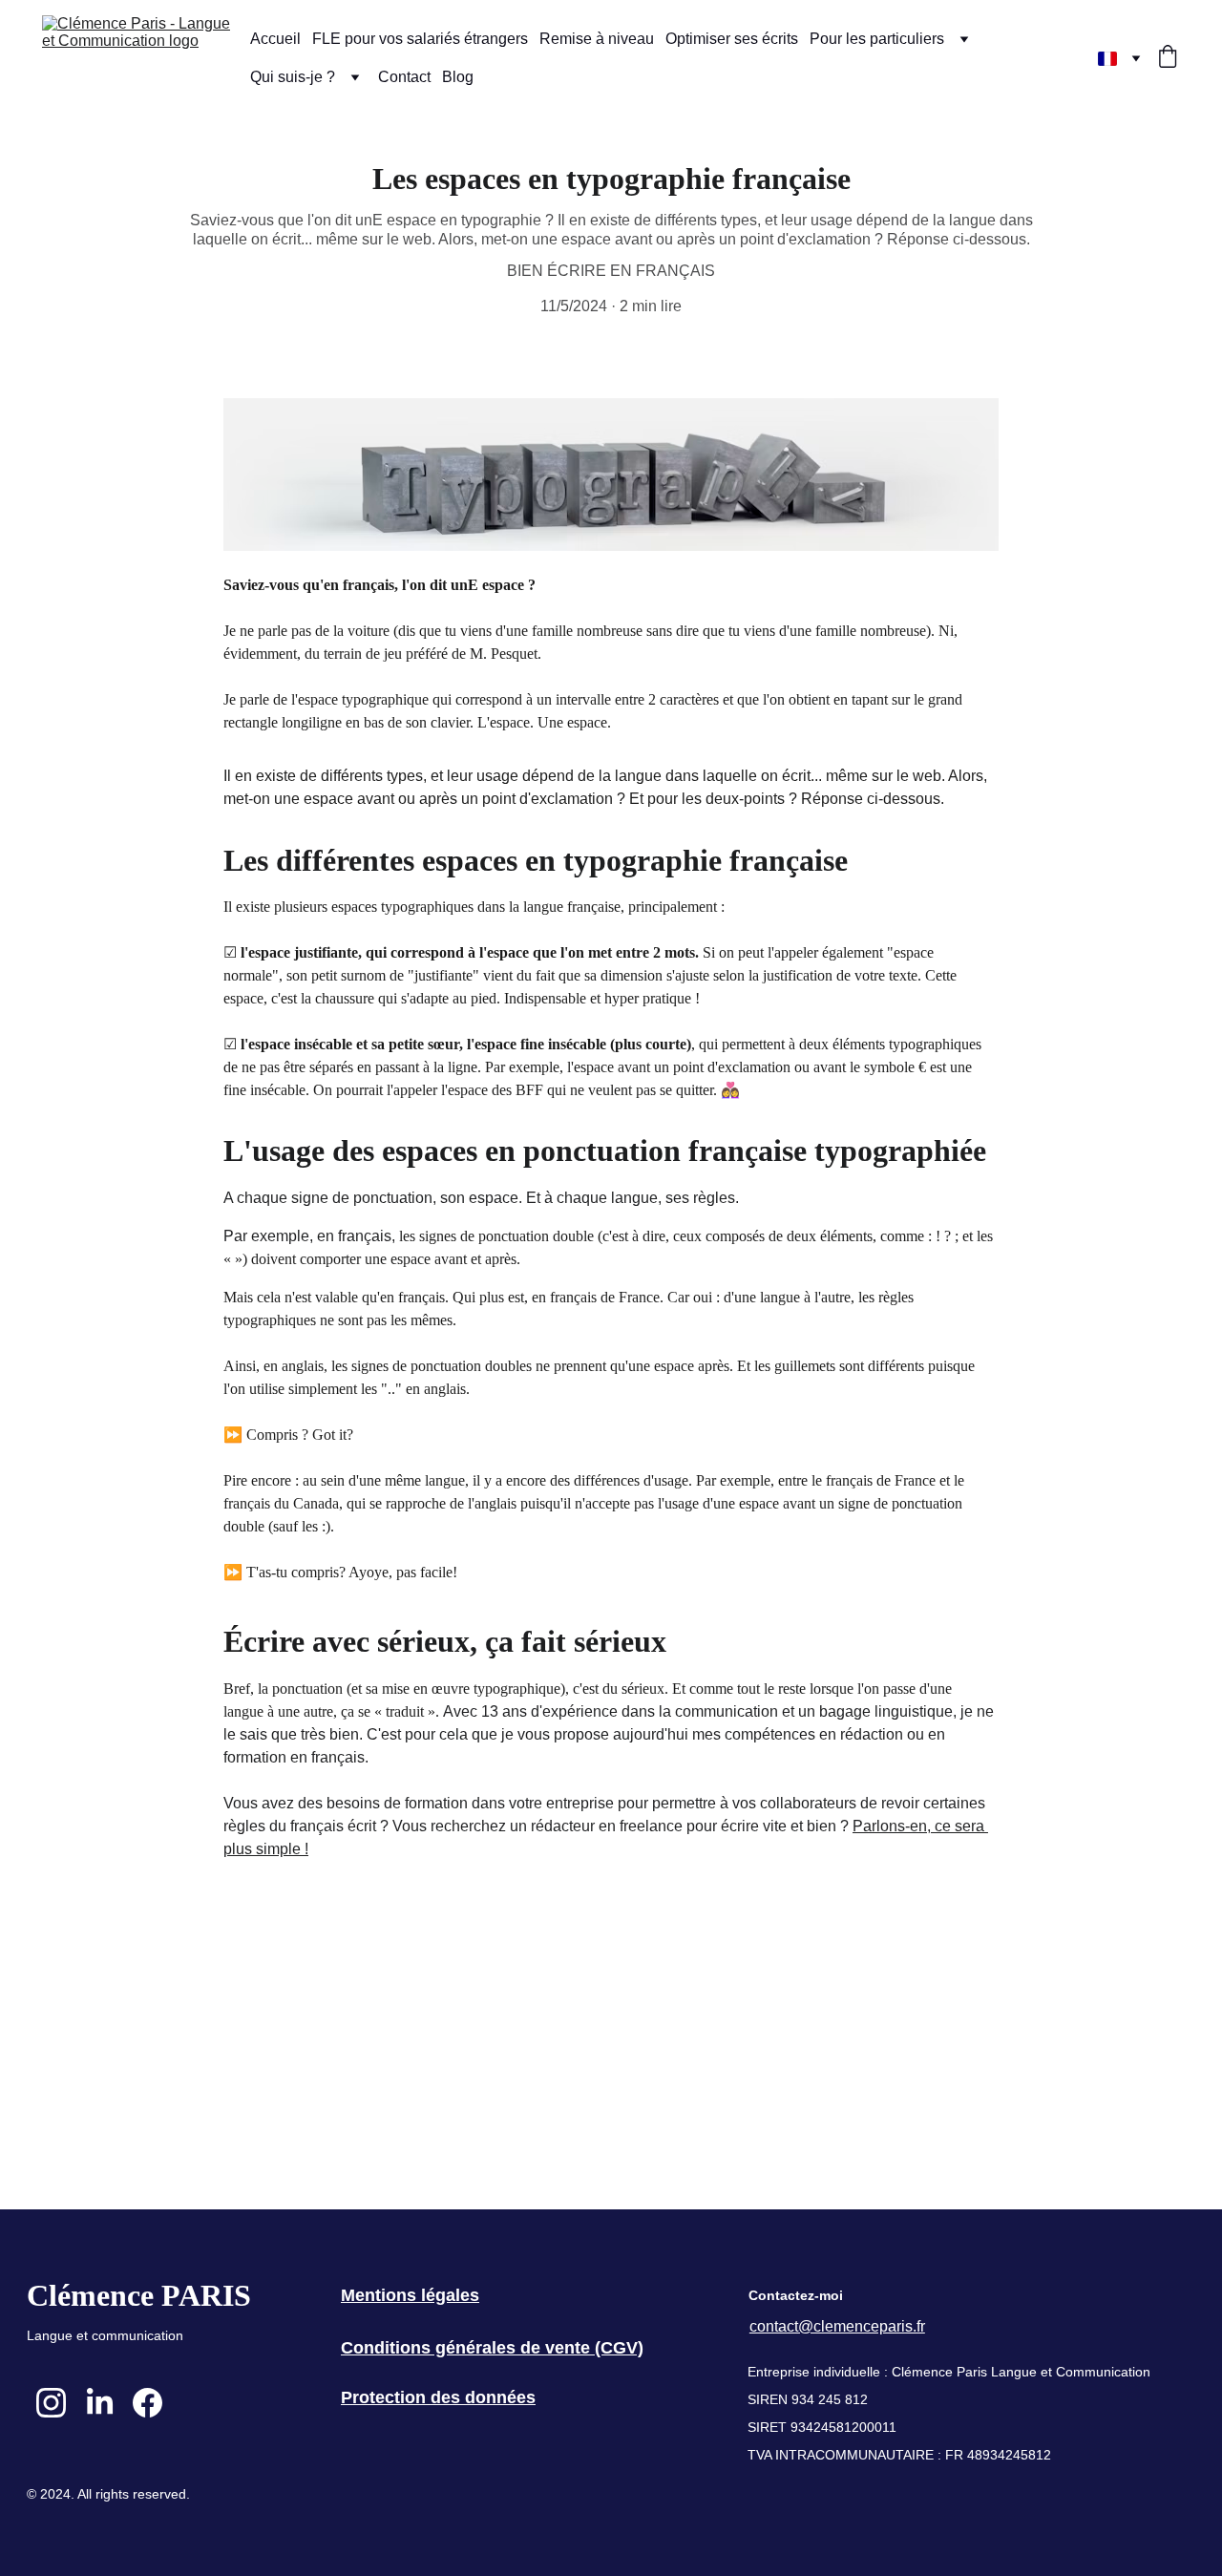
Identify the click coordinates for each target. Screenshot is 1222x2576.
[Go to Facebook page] (147, 2403)
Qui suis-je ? (293, 77)
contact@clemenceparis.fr (837, 2326)
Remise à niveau (597, 39)
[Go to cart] (1168, 58)
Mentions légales (410, 2295)
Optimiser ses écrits (732, 39)
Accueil (275, 39)
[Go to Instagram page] (51, 2403)
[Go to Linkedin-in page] (100, 2403)
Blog (458, 77)
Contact (404, 77)
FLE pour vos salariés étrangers (420, 39)
